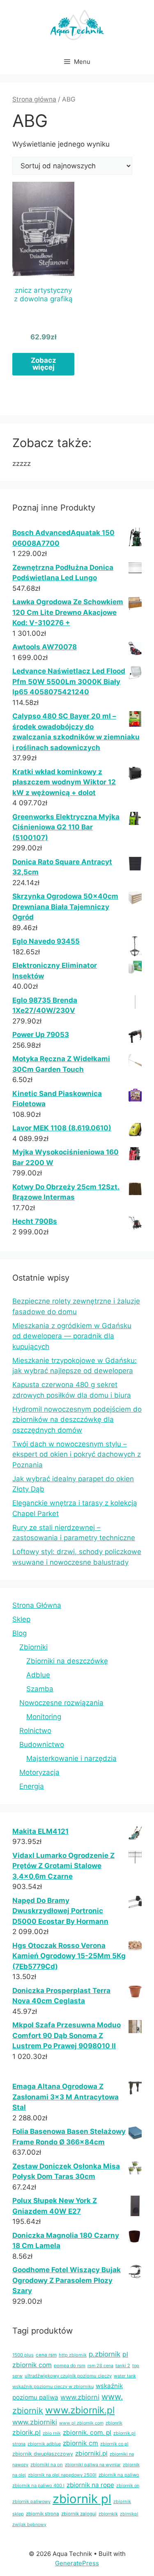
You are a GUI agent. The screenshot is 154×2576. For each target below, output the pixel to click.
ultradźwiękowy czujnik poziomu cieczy (68, 2376)
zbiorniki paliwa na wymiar (93, 2465)
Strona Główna (37, 1605)
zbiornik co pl (114, 2444)
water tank (125, 2376)
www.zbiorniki (35, 2422)
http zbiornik (73, 2355)
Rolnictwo (35, 1731)
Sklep (21, 1619)
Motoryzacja (39, 1772)
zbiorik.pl (26, 2433)
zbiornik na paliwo (119, 2475)
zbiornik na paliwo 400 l (38, 2486)
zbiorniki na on (47, 2465)
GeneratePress (77, 2563)
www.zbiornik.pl (80, 2410)
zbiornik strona (43, 2514)
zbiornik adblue (44, 2444)
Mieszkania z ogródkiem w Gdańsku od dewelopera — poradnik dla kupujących (72, 1336)
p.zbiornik (105, 2354)
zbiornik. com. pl (87, 2433)
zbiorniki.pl (91, 2453)
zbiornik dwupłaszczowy (43, 2454)
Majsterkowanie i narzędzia (71, 1758)
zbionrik (114, 2423)
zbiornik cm (80, 2443)
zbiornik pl (82, 2499)
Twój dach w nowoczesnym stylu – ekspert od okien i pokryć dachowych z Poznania (77, 1454)
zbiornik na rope (90, 2485)
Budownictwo (42, 1744)
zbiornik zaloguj (79, 2514)
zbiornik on (128, 2486)
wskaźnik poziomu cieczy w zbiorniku (53, 2386)
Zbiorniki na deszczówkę (67, 1661)
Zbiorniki (33, 1647)
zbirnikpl (129, 2514)
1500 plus (23, 2355)
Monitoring (44, 1717)
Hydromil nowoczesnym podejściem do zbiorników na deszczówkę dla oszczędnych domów (77, 1420)
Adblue (38, 1675)
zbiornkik (108, 2514)
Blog (20, 1633)
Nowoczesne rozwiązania (61, 1703)
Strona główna (34, 99)
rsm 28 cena (100, 2366)
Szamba (40, 1689)
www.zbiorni (80, 2397)
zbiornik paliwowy (31, 2501)
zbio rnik (52, 2433)
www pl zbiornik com (81, 2423)
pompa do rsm (70, 2366)
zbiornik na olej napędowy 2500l (62, 2475)
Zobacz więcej (44, 364)
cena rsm (46, 2355)
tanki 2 (123, 2366)
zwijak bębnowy (29, 2525)
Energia (32, 1786)
